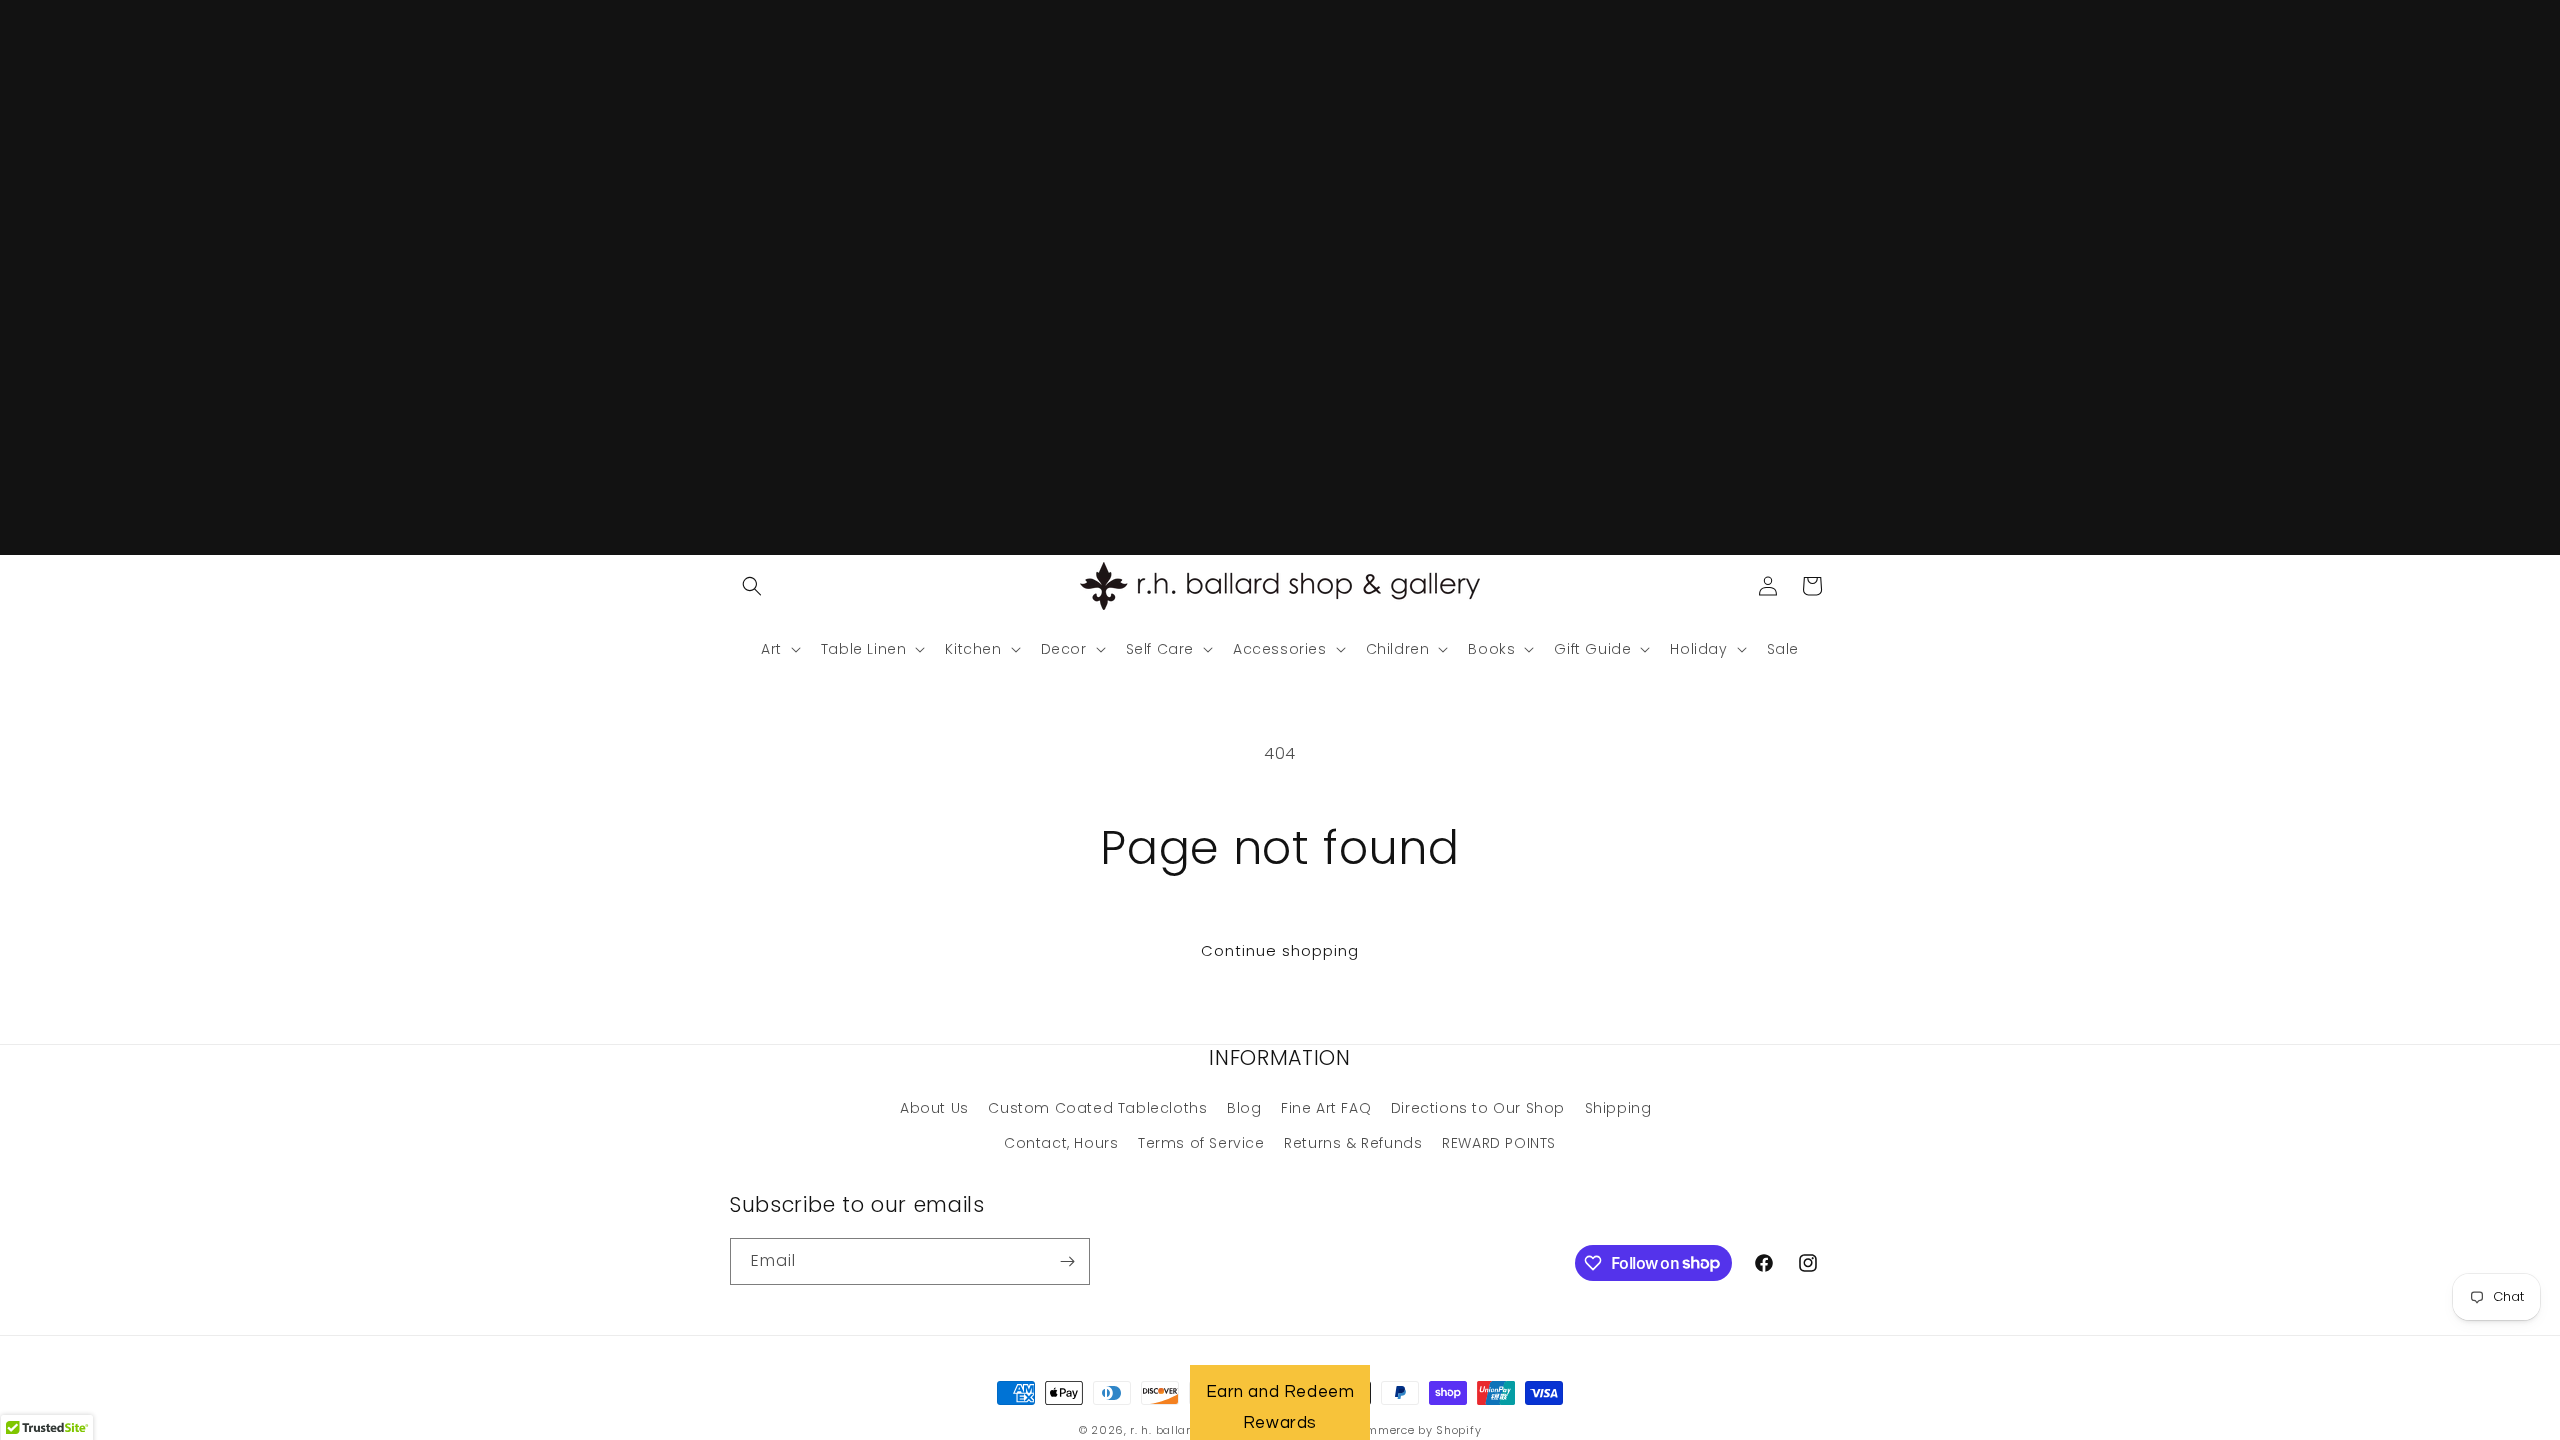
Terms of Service (1201, 1143)
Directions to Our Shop (1478, 1108)
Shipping (1618, 1108)
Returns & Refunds (1353, 1143)
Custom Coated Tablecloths (1097, 1108)
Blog (1244, 1108)
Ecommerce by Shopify (1413, 1430)
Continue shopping (1280, 950)
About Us (934, 1108)
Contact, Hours (1061, 1143)
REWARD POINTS (1499, 1143)
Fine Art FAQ (1326, 1108)
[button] (752, 586)
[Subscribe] (1067, 1261)
